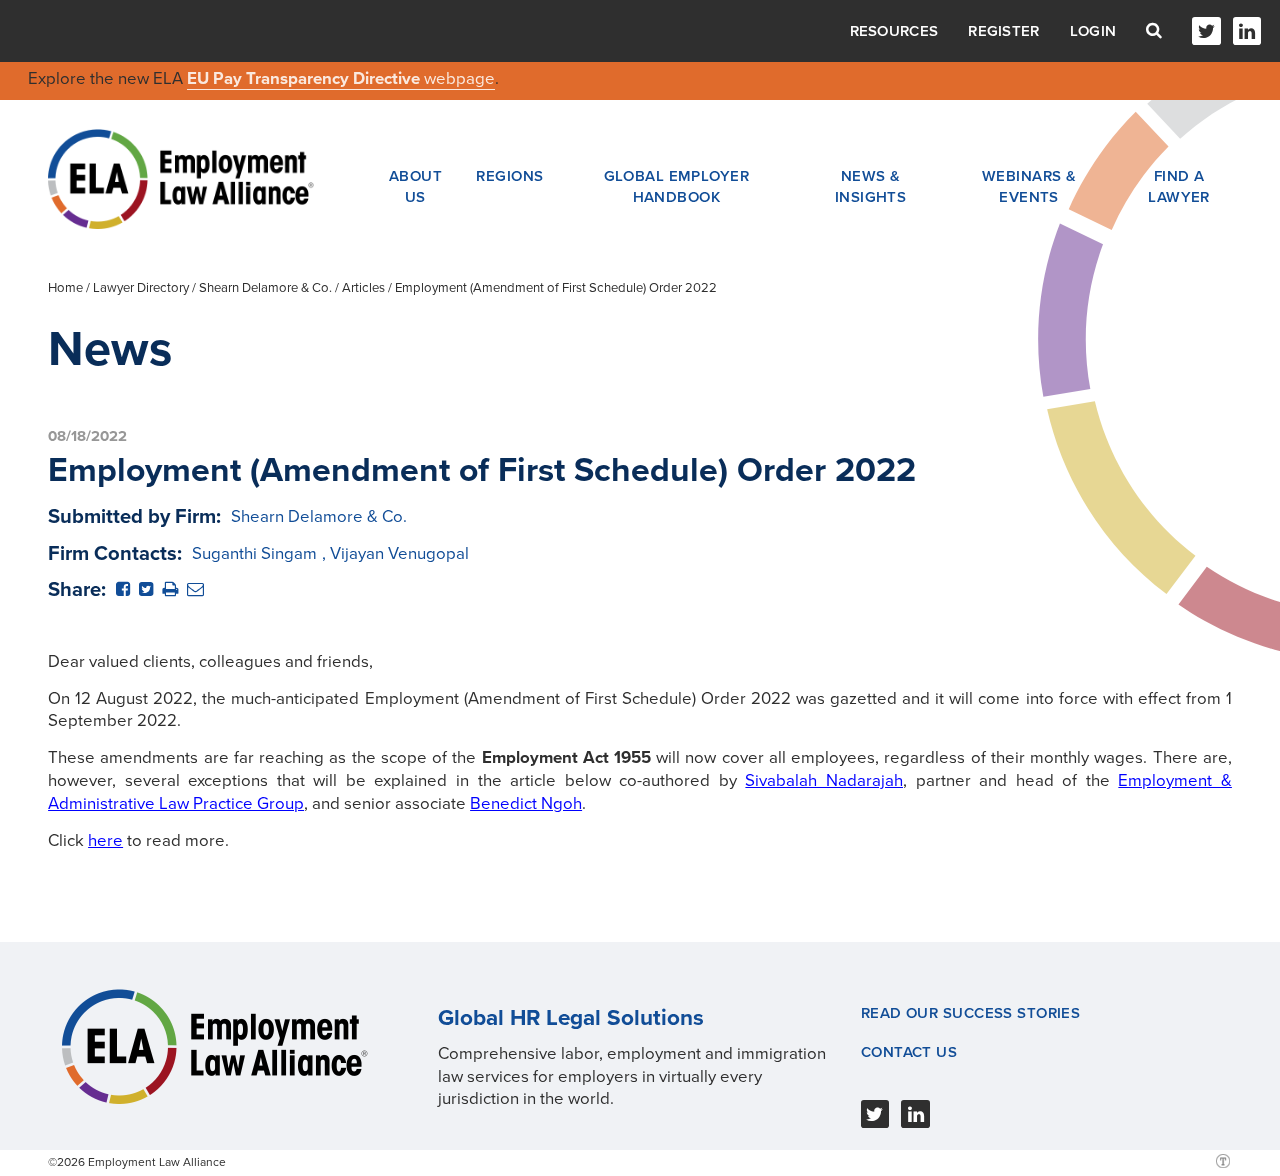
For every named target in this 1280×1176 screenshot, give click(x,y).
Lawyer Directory (141, 288)
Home (65, 288)
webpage (459, 78)
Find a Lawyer (1179, 186)
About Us (415, 186)
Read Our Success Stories (971, 1013)
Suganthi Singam (254, 553)
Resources (894, 31)
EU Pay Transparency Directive (305, 78)
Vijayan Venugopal (399, 553)
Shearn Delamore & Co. (265, 288)
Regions (509, 176)
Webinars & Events (1029, 186)
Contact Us (909, 1052)
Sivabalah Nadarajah (824, 780)
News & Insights (871, 186)
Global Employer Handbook (677, 186)
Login (1093, 31)
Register (1003, 31)
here (105, 840)
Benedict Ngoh (526, 803)
